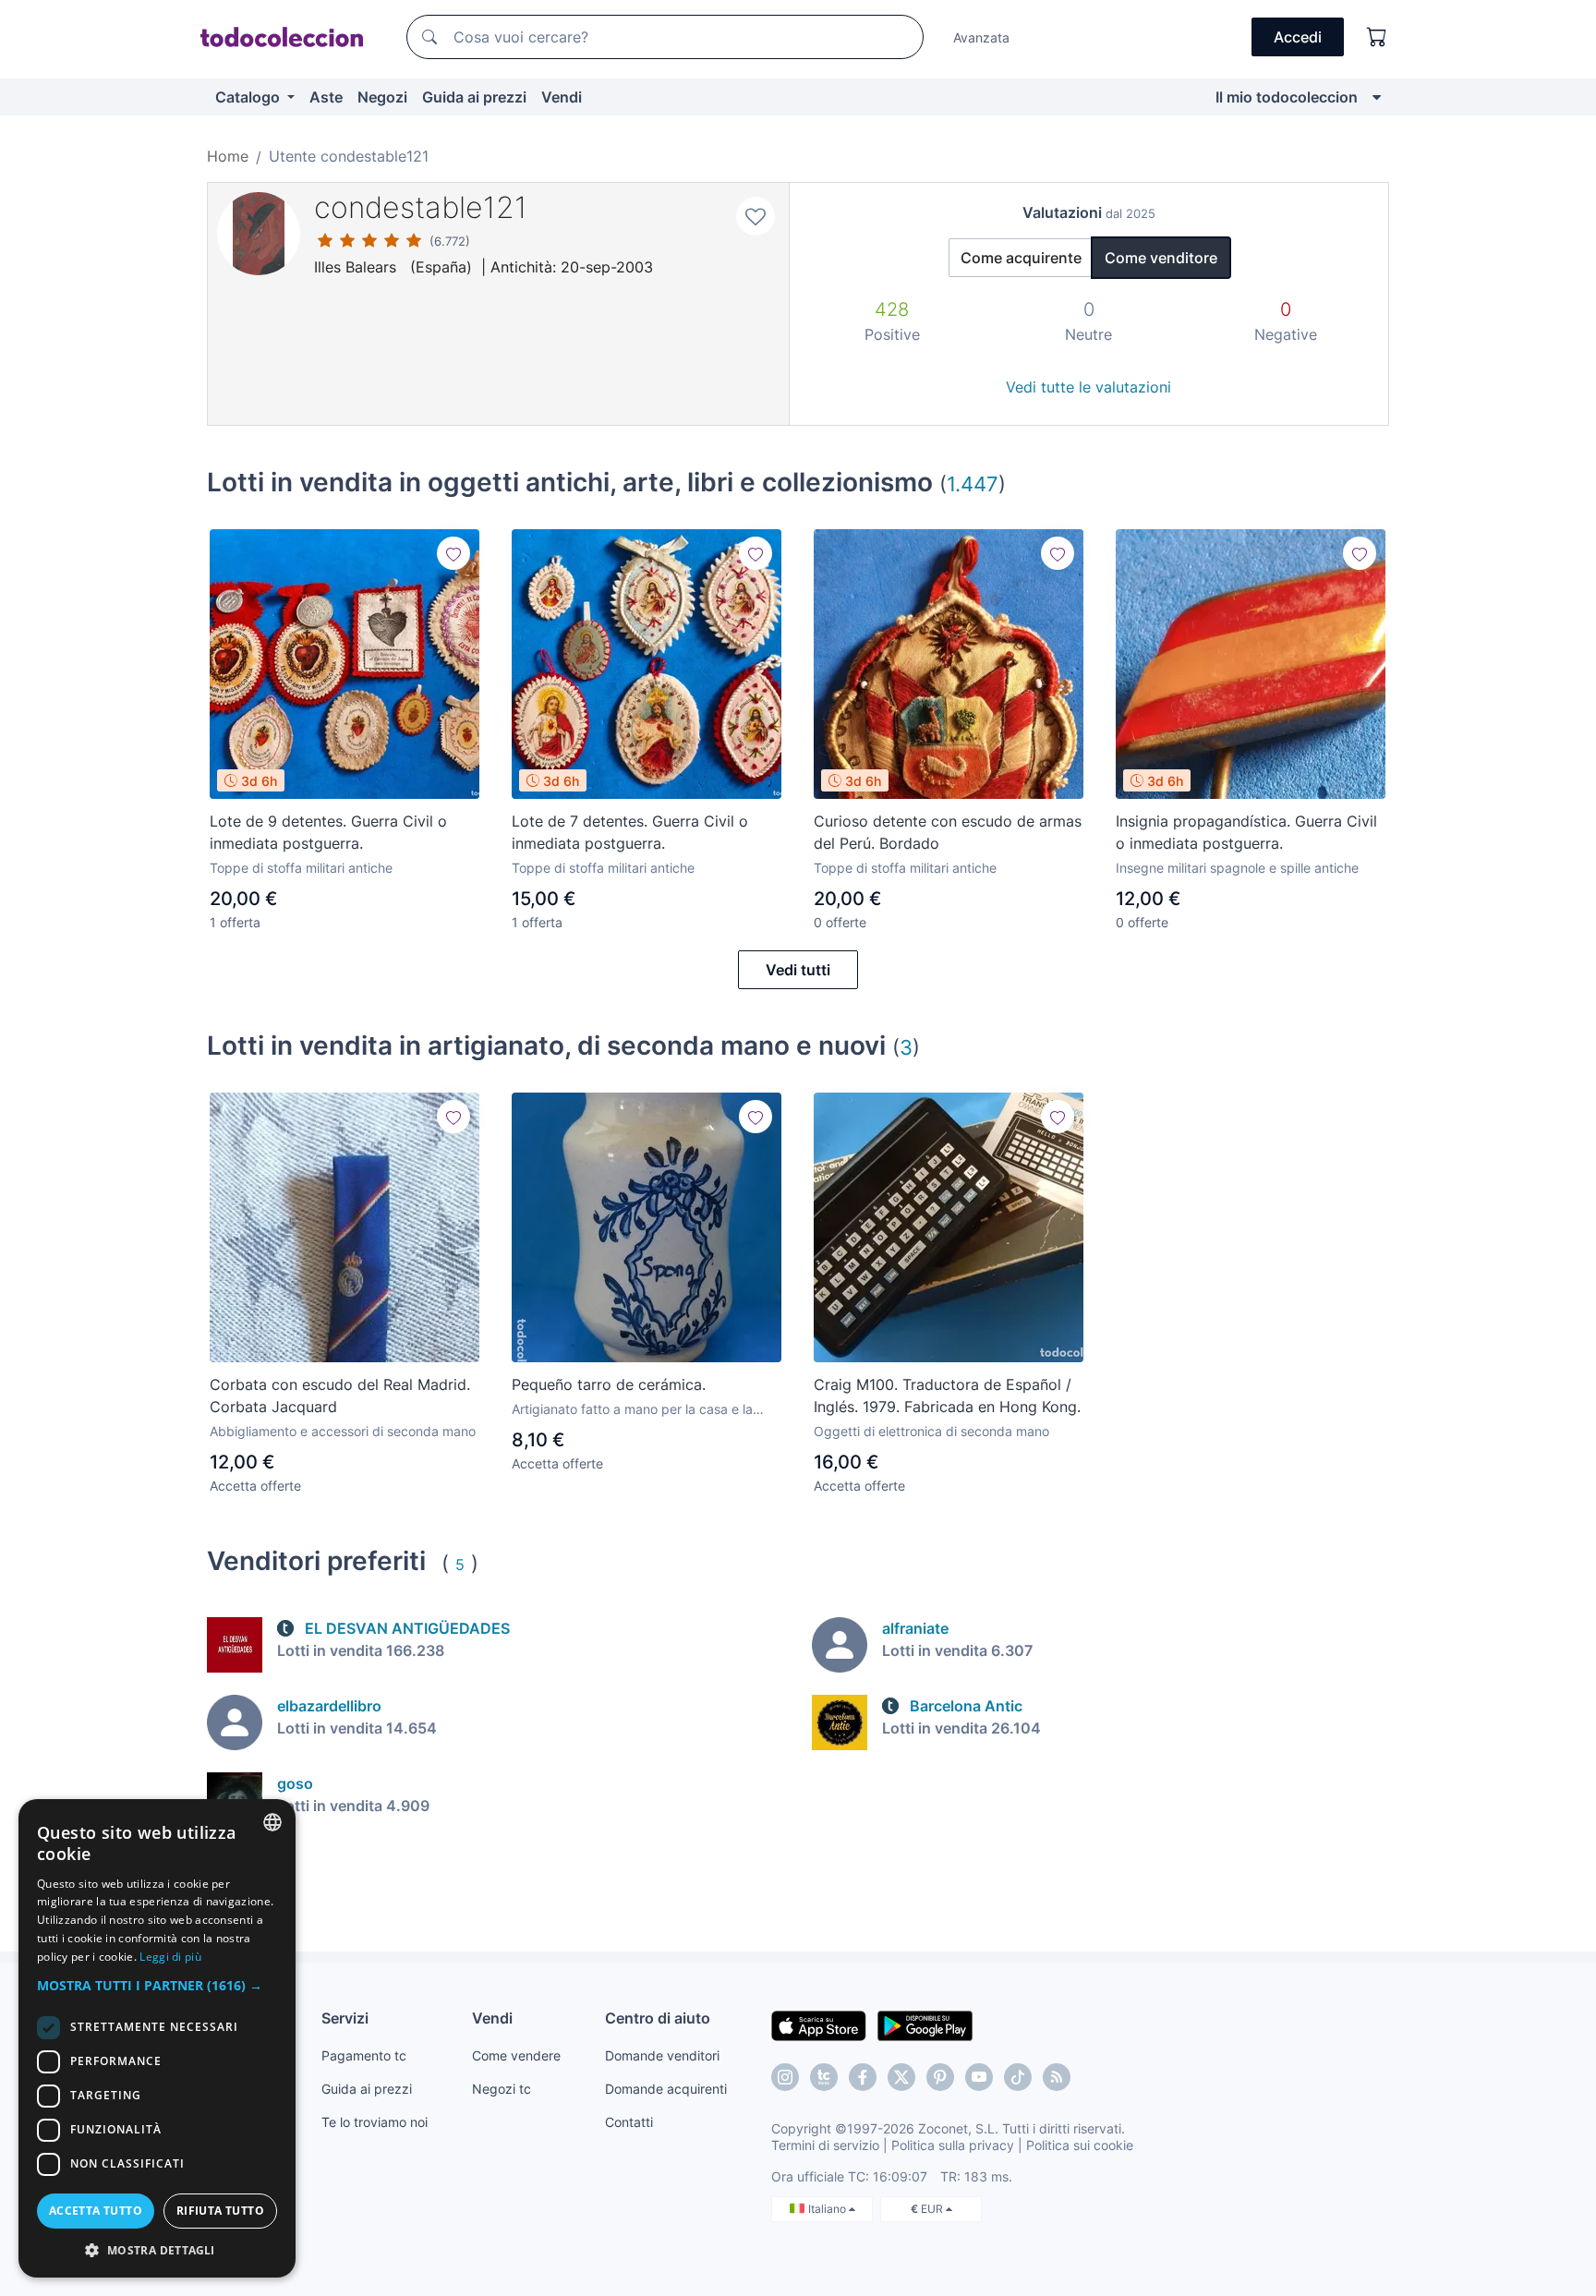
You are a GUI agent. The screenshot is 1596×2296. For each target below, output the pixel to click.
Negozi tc (502, 2089)
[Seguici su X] (901, 2077)
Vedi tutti (798, 970)
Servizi (345, 2018)
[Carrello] (1377, 37)
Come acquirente (1021, 258)
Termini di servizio (825, 2145)
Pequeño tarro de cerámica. (609, 1384)
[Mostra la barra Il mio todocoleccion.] (1377, 97)
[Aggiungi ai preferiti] (756, 216)
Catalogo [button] (249, 97)
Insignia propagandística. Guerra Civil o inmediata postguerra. (1246, 832)
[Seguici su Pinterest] (940, 2077)
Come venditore (1161, 258)
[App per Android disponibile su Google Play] (925, 2024)
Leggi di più (170, 1957)
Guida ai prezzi (474, 97)
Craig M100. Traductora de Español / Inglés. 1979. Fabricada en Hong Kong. (947, 1396)
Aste (326, 97)
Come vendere (516, 2055)
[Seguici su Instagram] (785, 2077)
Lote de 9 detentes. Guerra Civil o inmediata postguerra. (328, 832)
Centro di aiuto (658, 2018)
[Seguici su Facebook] (863, 2077)
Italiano (828, 2209)
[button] (157, 1985)
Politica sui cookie (1080, 2145)
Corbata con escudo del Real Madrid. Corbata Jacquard (340, 1396)
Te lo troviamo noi (375, 2122)
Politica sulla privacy (953, 2145)
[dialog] (157, 2038)
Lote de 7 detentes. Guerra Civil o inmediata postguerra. (630, 832)
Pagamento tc (364, 2055)
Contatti (629, 2122)
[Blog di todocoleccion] (1057, 2077)
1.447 (973, 483)
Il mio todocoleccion (1287, 97)
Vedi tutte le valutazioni (1088, 387)
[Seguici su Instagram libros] (824, 2077)
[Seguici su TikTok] (1018, 2077)
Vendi (562, 97)
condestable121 (421, 207)
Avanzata (981, 37)
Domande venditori (662, 2055)
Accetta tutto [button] (96, 2211)
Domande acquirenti (666, 2089)
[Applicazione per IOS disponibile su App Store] (819, 2024)
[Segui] (453, 553)
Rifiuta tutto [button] (220, 2211)
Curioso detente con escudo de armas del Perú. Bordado (948, 832)
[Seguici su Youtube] (979, 2077)
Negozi (382, 97)
